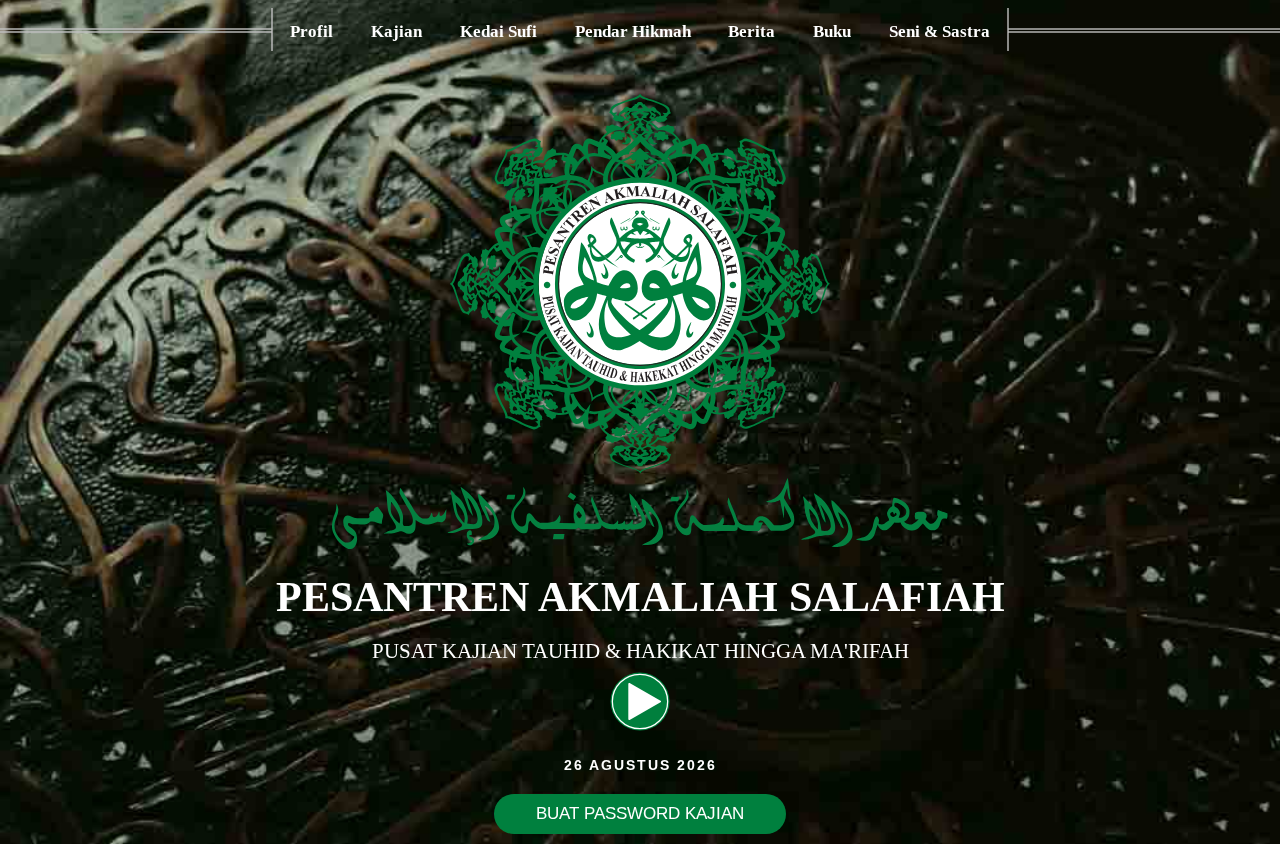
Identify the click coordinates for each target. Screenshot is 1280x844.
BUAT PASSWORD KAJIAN (640, 813)
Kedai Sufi (498, 32)
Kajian (396, 32)
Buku (832, 32)
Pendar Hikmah (633, 32)
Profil (311, 32)
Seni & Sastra (939, 32)
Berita (751, 32)
